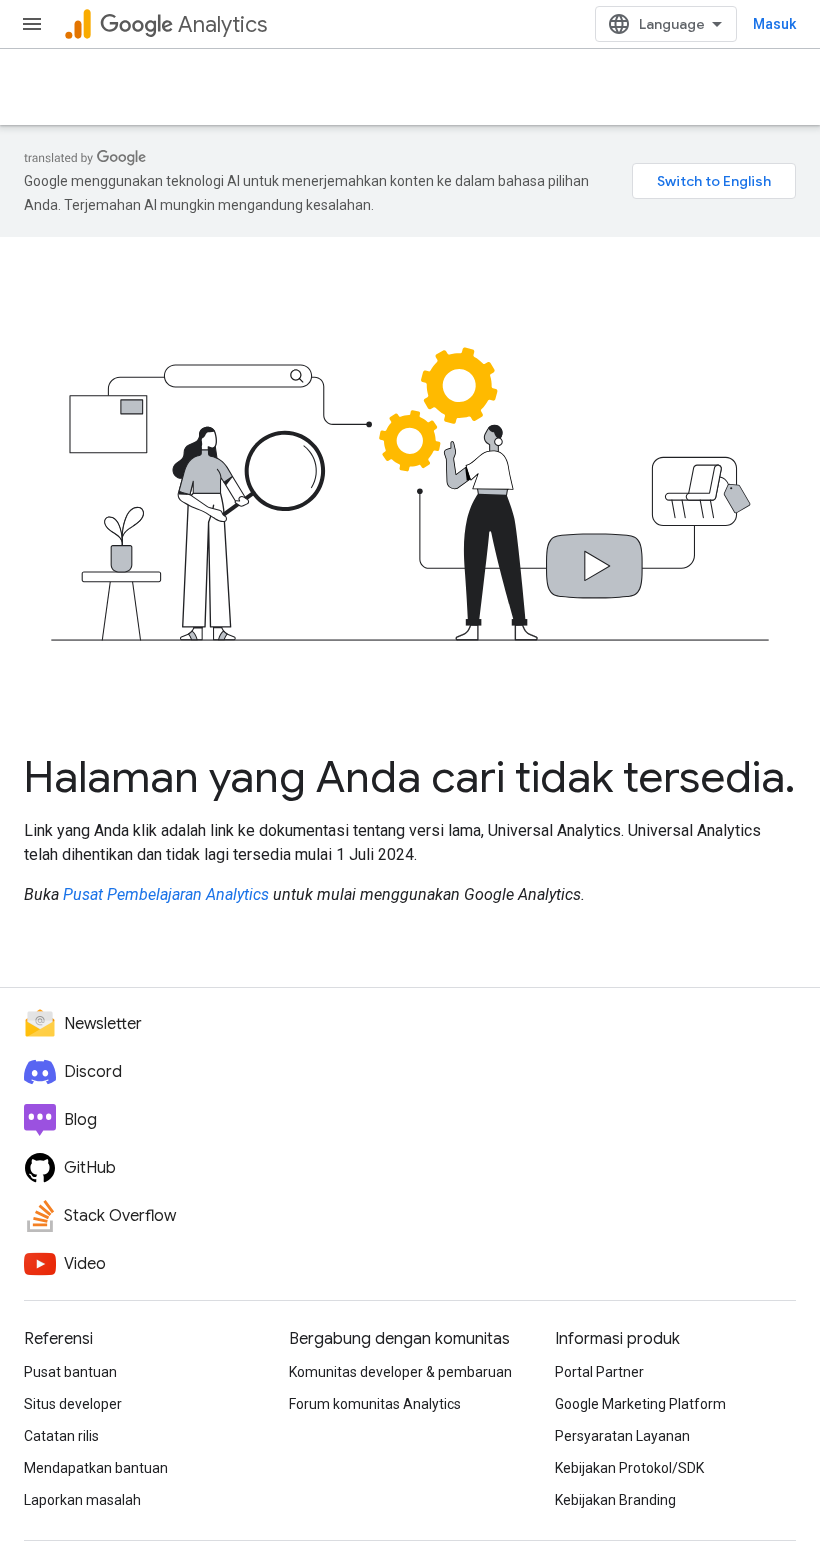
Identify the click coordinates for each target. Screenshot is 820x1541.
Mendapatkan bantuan (96, 1468)
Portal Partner (599, 1372)
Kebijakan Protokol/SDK (629, 1468)
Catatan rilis (61, 1436)
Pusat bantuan (70, 1372)
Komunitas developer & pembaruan (400, 1372)
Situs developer (73, 1404)
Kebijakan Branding (615, 1500)
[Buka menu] (32, 24)
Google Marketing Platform (640, 1404)
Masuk (774, 24)
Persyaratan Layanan (622, 1436)
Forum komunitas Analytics (375, 1404)
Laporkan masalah (82, 1500)
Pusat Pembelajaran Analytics (166, 894)
